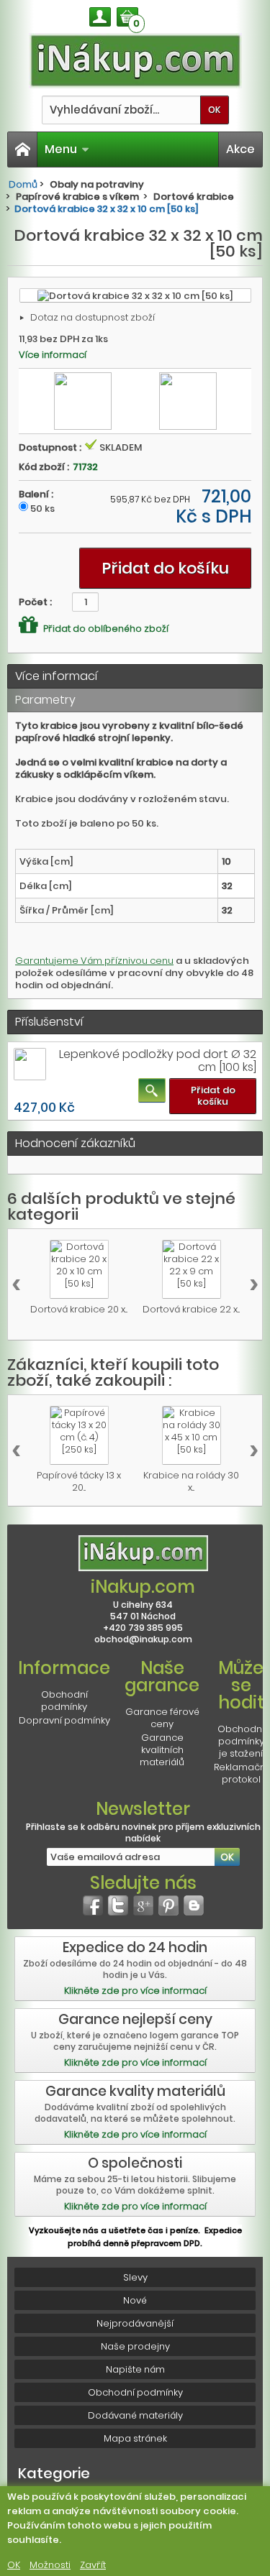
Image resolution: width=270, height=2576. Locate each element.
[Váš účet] (100, 17)
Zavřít (93, 2565)
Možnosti (50, 2565)
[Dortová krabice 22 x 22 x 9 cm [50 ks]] (192, 1269)
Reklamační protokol (241, 1773)
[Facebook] (93, 1905)
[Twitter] (118, 1905)
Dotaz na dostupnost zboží (93, 317)
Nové (135, 2300)
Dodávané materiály (135, 2415)
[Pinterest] (168, 1905)
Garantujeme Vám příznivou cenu (94, 961)
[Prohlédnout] (152, 1090)
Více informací (53, 355)
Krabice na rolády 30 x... (191, 1481)
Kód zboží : (44, 467)
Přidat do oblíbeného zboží (105, 628)
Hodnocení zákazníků (75, 1143)
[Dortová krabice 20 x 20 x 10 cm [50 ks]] (79, 1269)
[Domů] (22, 149)
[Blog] (194, 1905)
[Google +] (143, 1905)
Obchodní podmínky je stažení (241, 1741)
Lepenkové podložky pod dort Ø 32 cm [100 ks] (158, 1061)
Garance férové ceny (162, 1718)
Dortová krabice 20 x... (79, 1309)
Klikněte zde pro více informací (135, 1991)
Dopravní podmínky (64, 1720)
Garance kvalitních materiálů (162, 1750)
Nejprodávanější (135, 2323)
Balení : (36, 494)
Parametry (45, 700)
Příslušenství (49, 1022)
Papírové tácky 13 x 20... (79, 1481)
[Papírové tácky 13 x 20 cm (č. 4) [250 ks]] (79, 1435)
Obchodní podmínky (64, 1701)
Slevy (135, 2277)
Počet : (35, 602)
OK (14, 2565)
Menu (61, 149)
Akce (240, 149)
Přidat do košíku (213, 1096)
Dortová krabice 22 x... (191, 1309)
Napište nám (135, 2369)
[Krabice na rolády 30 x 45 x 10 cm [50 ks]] (192, 1435)
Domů (23, 184)
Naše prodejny (135, 2346)
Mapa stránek (135, 2438)
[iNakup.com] (135, 61)
